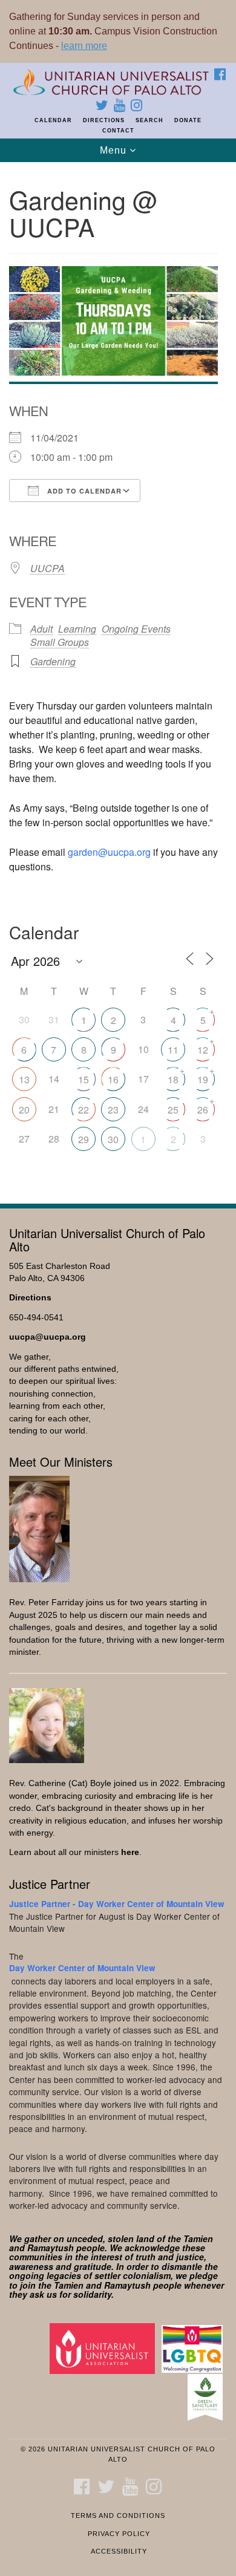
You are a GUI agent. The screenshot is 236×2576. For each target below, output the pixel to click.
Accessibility (119, 2551)
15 (84, 1079)
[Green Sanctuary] (207, 2397)
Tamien (198, 2239)
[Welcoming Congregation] (194, 2348)
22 (84, 1110)
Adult (41, 629)
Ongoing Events (136, 629)
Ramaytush (51, 2248)
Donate (188, 120)
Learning (77, 629)
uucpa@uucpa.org (48, 1337)
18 (173, 1079)
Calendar (53, 120)
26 (203, 1110)
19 (203, 1079)
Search (149, 120)
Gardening (53, 661)
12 (203, 1050)
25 (173, 1110)
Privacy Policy (119, 2534)
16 (113, 1079)
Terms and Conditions (118, 2516)
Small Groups (60, 642)
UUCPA (48, 568)
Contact (118, 131)
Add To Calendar (83, 491)
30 (113, 1139)
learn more (84, 46)
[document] (118, 676)
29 (84, 1139)
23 (113, 1110)
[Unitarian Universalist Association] (104, 2348)
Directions (104, 120)
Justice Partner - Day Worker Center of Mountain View (117, 1904)
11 (173, 1050)
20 (24, 1110)
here (130, 1852)
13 (24, 1079)
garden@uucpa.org (109, 852)
